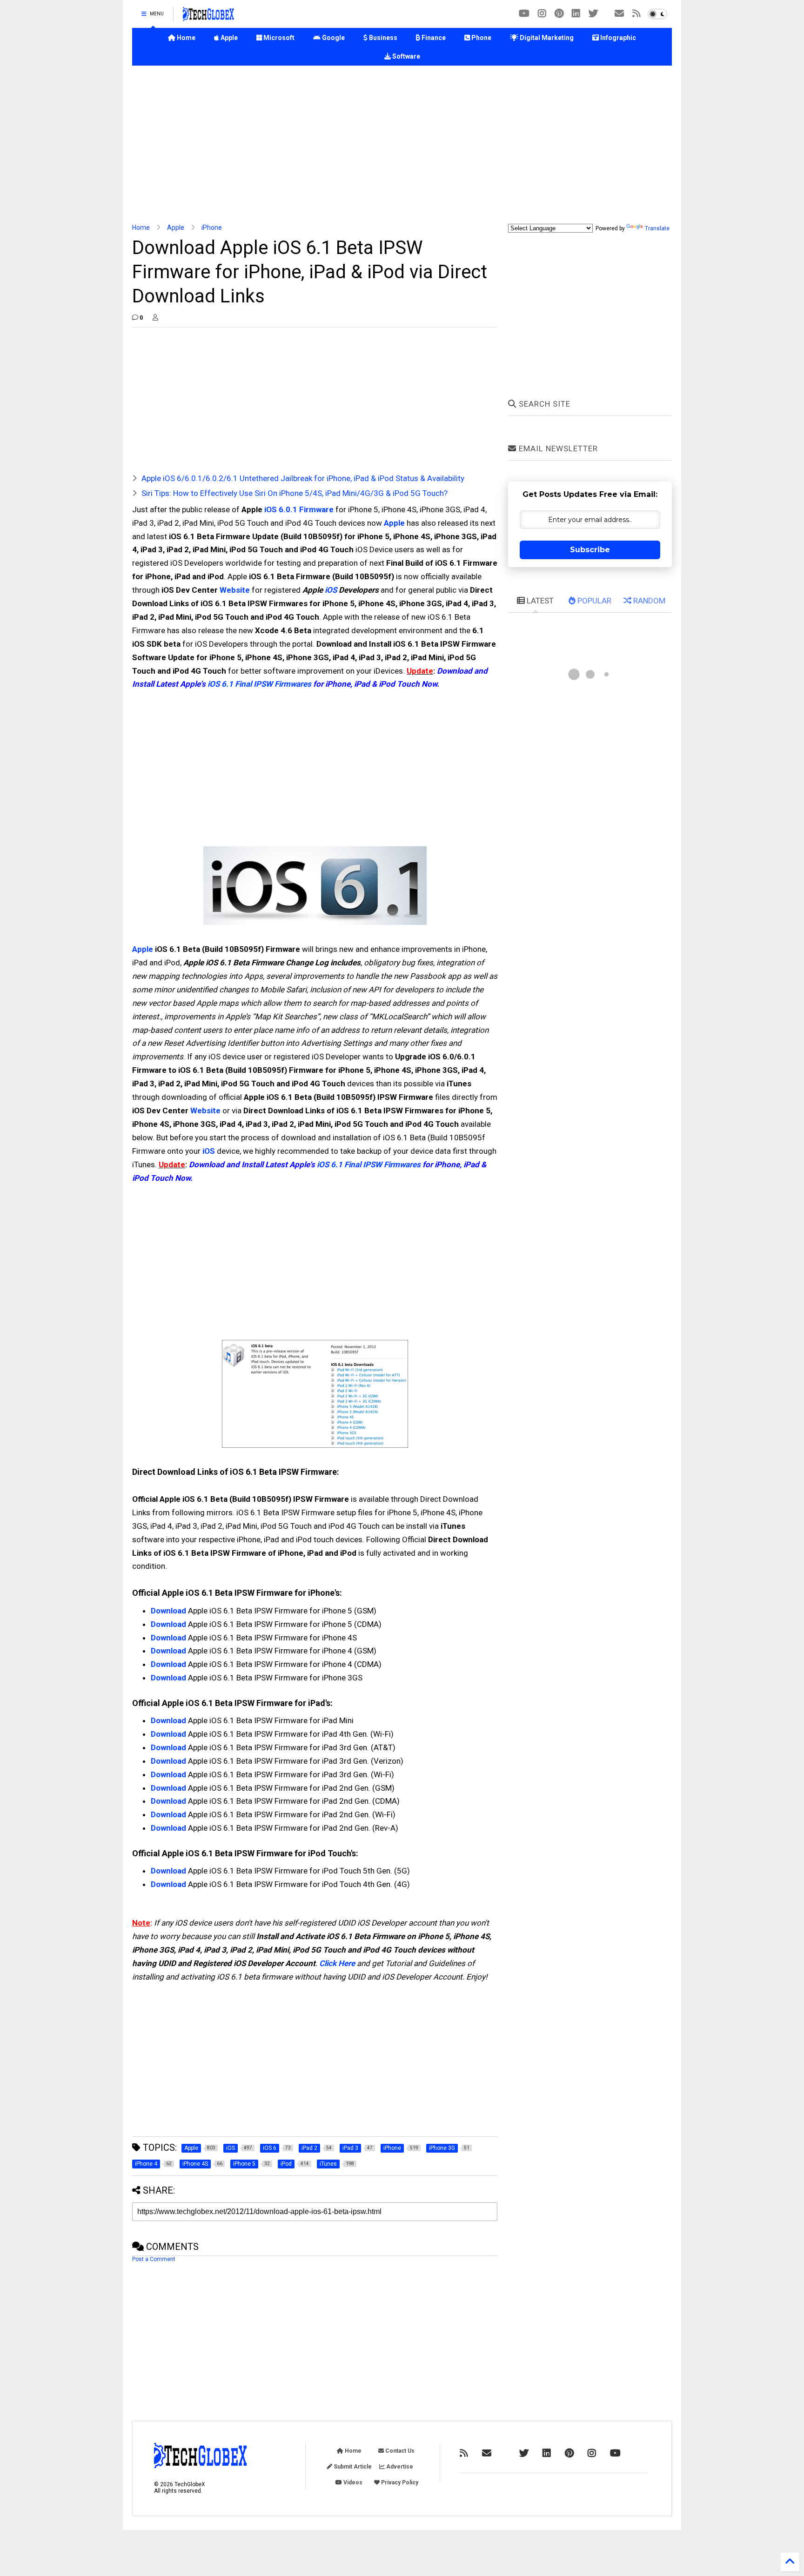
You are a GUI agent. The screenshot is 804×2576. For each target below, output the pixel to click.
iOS (331, 590)
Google (333, 38)
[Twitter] (593, 14)
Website (235, 590)
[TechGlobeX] (208, 17)
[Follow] (619, 14)
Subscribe (590, 550)
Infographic (617, 38)
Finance (433, 38)
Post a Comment (154, 2259)
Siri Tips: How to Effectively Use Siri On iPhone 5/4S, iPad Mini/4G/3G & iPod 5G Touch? (295, 493)
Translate (657, 228)
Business (382, 38)
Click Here (337, 1963)
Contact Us (399, 2451)
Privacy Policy (399, 2482)
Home (185, 38)
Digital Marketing (546, 38)
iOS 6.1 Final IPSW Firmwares (259, 684)
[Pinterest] (559, 14)
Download (168, 1611)
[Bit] (524, 14)
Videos (352, 2482)
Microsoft (278, 38)
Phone (481, 38)
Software (405, 56)
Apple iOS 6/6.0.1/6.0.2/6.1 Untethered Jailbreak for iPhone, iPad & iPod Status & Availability (303, 478)
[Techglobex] (636, 14)
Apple (228, 38)
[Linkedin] (576, 14)
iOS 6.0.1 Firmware (299, 509)
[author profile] (155, 318)
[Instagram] (542, 14)
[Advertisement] (402, 145)
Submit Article (352, 2467)
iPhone (212, 227)
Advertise (399, 2467)
